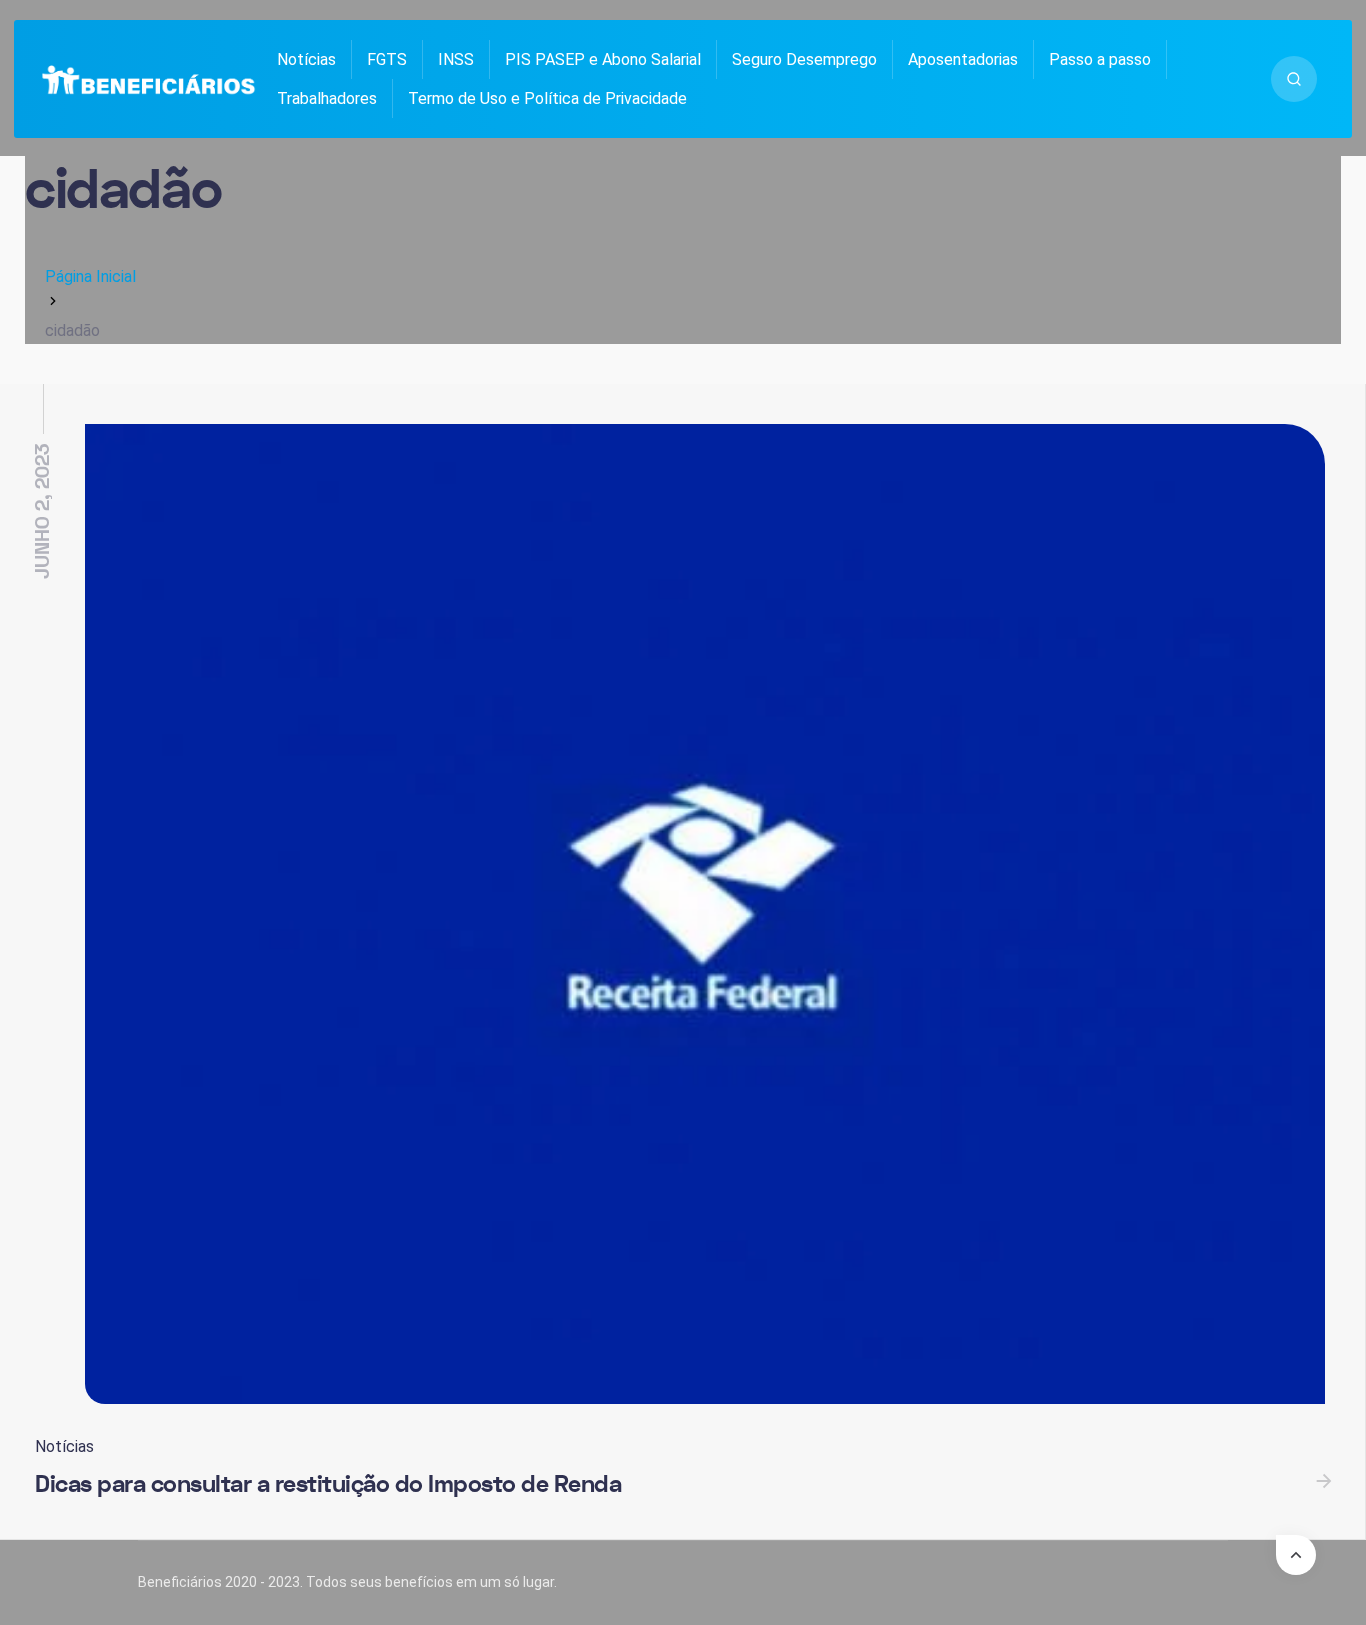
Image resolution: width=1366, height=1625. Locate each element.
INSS (456, 59)
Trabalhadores (327, 98)
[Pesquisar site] (1294, 79)
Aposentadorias (963, 59)
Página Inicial (90, 276)
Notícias (306, 59)
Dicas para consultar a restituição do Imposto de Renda (328, 1484)
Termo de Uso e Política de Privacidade (547, 98)
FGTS (387, 59)
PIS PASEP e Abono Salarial (603, 59)
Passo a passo (1100, 59)
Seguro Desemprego (804, 59)
